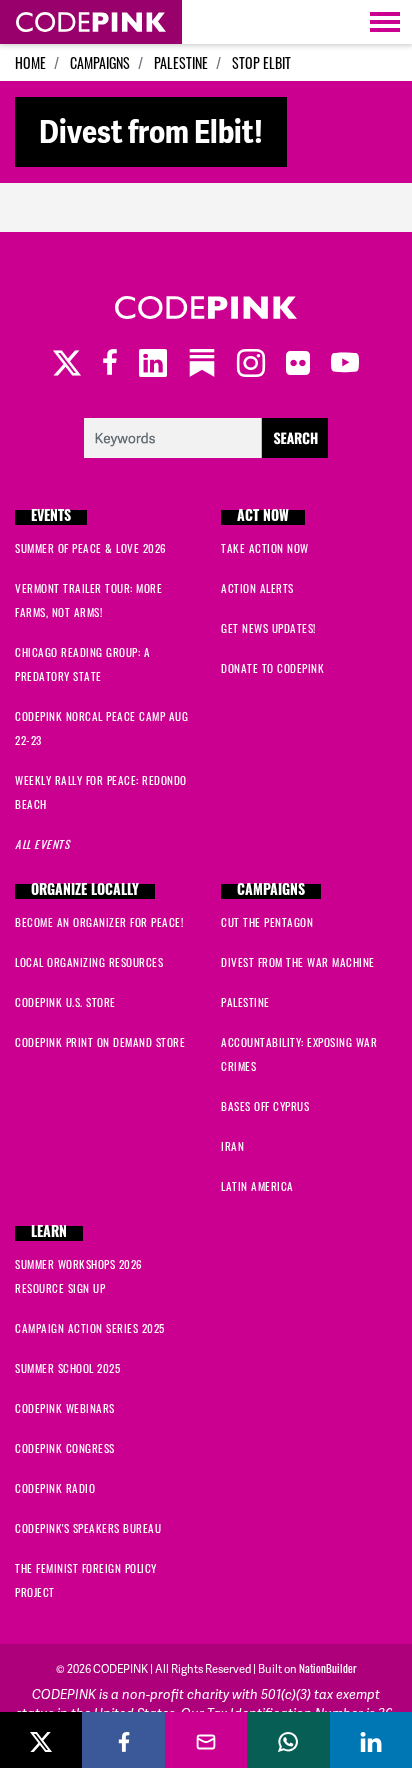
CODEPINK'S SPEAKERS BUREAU (88, 1528)
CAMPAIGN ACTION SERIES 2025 (90, 1328)
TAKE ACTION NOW (265, 548)
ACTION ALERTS (257, 588)
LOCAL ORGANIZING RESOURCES (89, 962)
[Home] (91, 22)
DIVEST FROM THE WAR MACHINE (298, 962)
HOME (30, 62)
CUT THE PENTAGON (267, 922)
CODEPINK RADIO (55, 1488)
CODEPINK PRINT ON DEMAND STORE (100, 1042)
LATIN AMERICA (257, 1186)
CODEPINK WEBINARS (65, 1408)
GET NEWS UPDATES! (268, 628)
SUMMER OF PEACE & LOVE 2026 (91, 548)
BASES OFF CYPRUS (265, 1106)
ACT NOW (263, 517)
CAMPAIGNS (100, 62)
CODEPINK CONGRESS (65, 1448)
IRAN (232, 1146)
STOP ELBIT (261, 62)
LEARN (49, 1233)
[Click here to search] (206, 435)
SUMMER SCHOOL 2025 (67, 1368)
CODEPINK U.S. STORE (65, 1002)
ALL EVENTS (42, 844)
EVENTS (51, 517)
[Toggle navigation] (385, 22)
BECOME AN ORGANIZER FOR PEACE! (99, 922)
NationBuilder (328, 1668)
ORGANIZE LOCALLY (85, 891)
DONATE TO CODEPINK (272, 668)
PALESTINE (181, 62)
